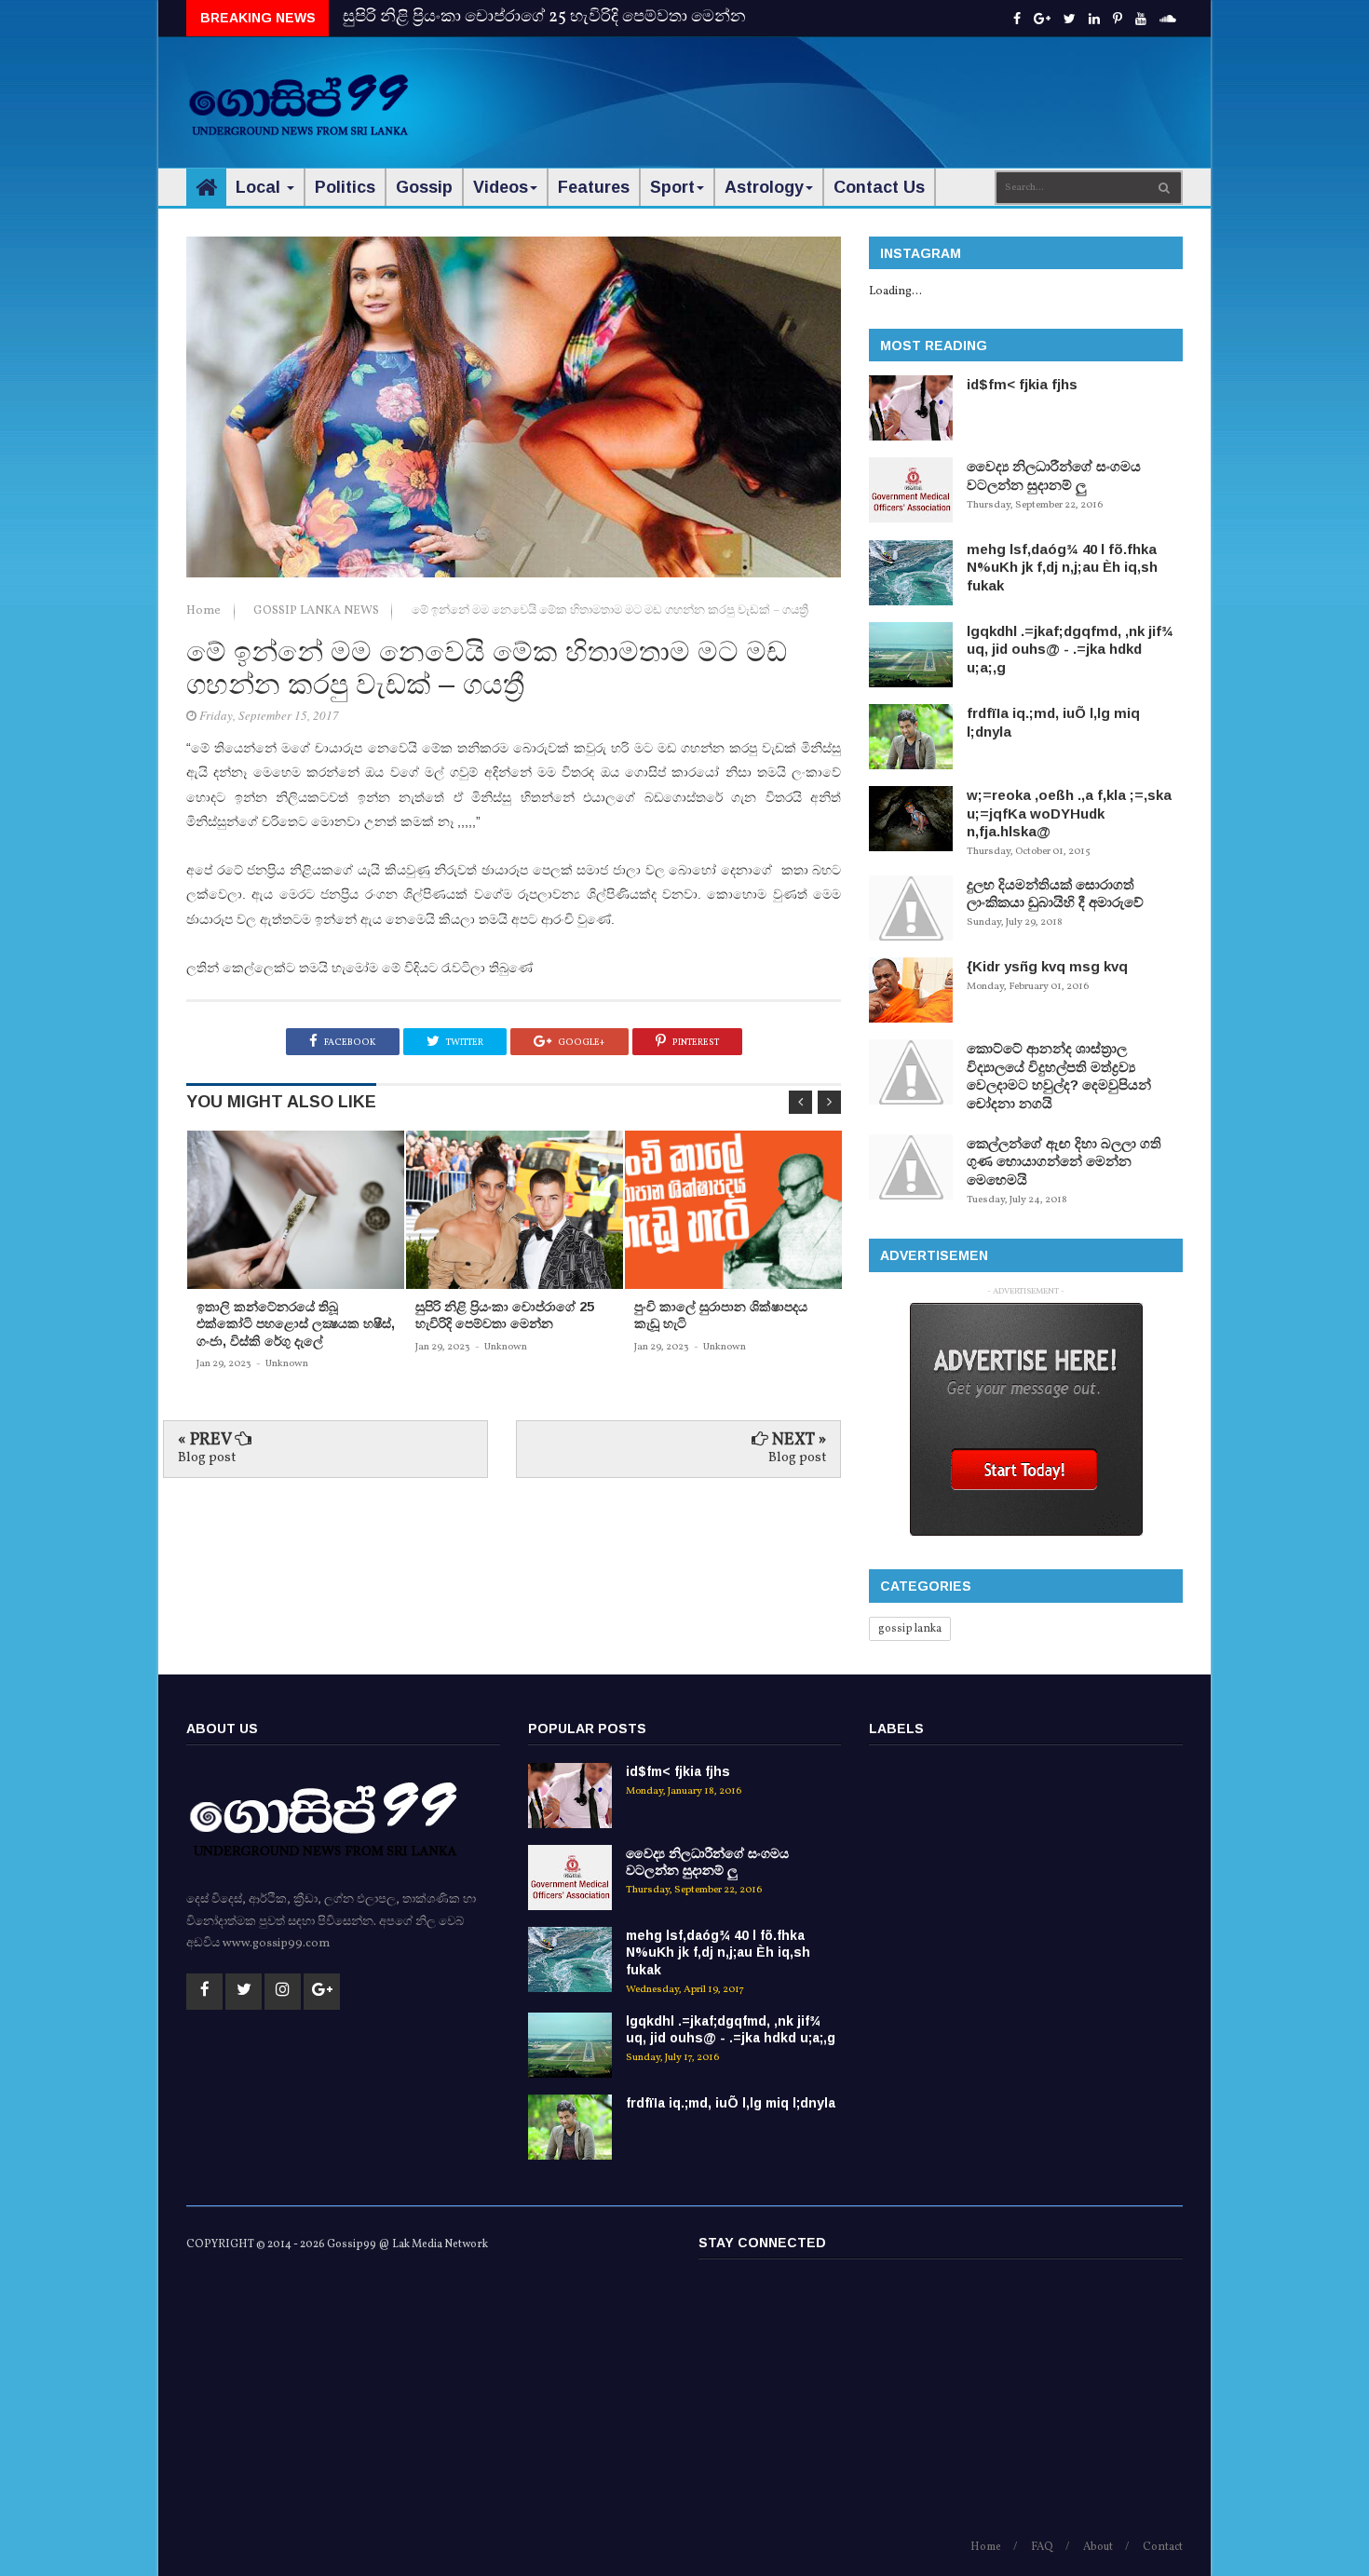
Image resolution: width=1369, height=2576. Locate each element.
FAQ (1042, 2547)
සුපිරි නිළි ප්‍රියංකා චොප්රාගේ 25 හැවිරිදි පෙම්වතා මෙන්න (544, 17)
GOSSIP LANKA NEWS (318, 611)
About (1098, 2547)
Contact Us (879, 187)
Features (594, 187)
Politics (345, 187)
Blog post (207, 1458)
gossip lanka (910, 1629)
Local (260, 187)
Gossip (424, 187)
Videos (501, 187)
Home (205, 611)
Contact (1163, 2547)
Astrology (764, 187)
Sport (672, 187)
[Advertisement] (844, 93)
